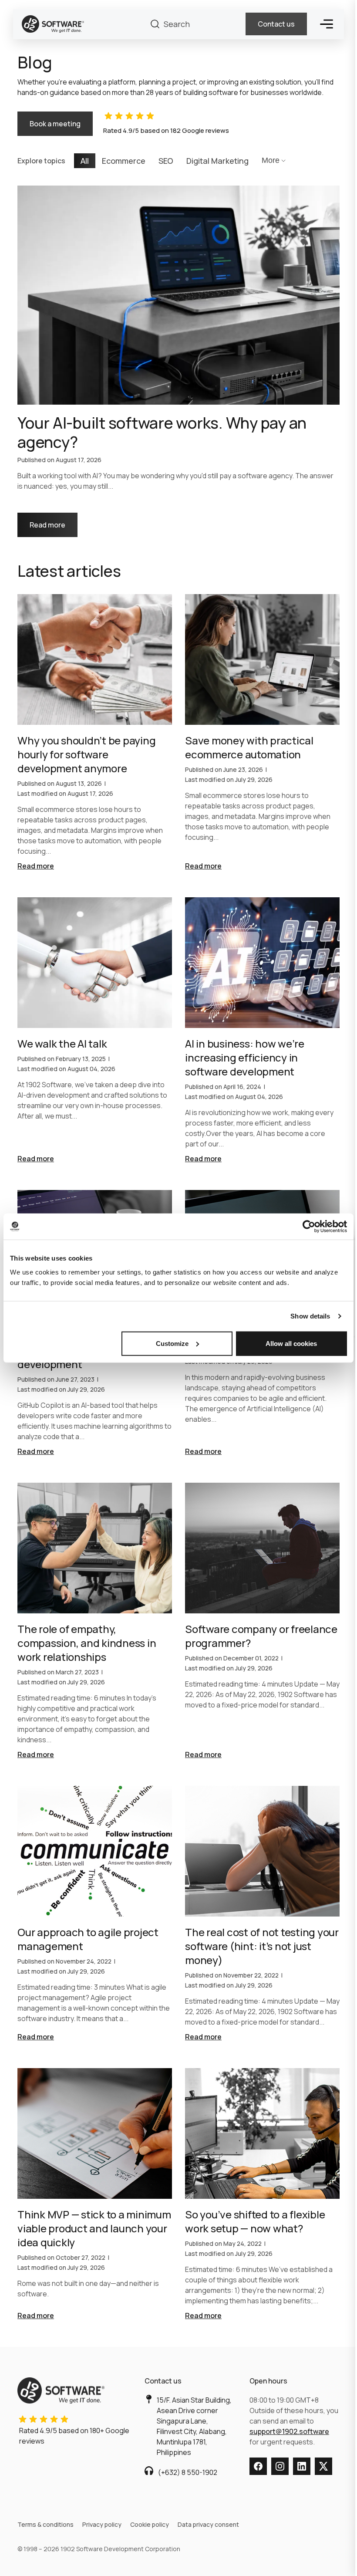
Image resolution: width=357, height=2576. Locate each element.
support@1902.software (289, 2431)
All (85, 161)
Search (155, 24)
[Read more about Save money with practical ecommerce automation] (262, 733)
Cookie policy (150, 2524)
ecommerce (124, 161)
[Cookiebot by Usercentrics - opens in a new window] (309, 1227)
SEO (166, 161)
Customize (172, 1343)
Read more (54, 521)
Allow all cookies (291, 1343)
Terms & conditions (45, 2524)
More (271, 160)
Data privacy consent (208, 2524)
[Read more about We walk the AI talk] (95, 1031)
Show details (310, 1316)
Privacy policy (102, 2524)
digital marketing (217, 161)
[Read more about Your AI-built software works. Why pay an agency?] (178, 362)
